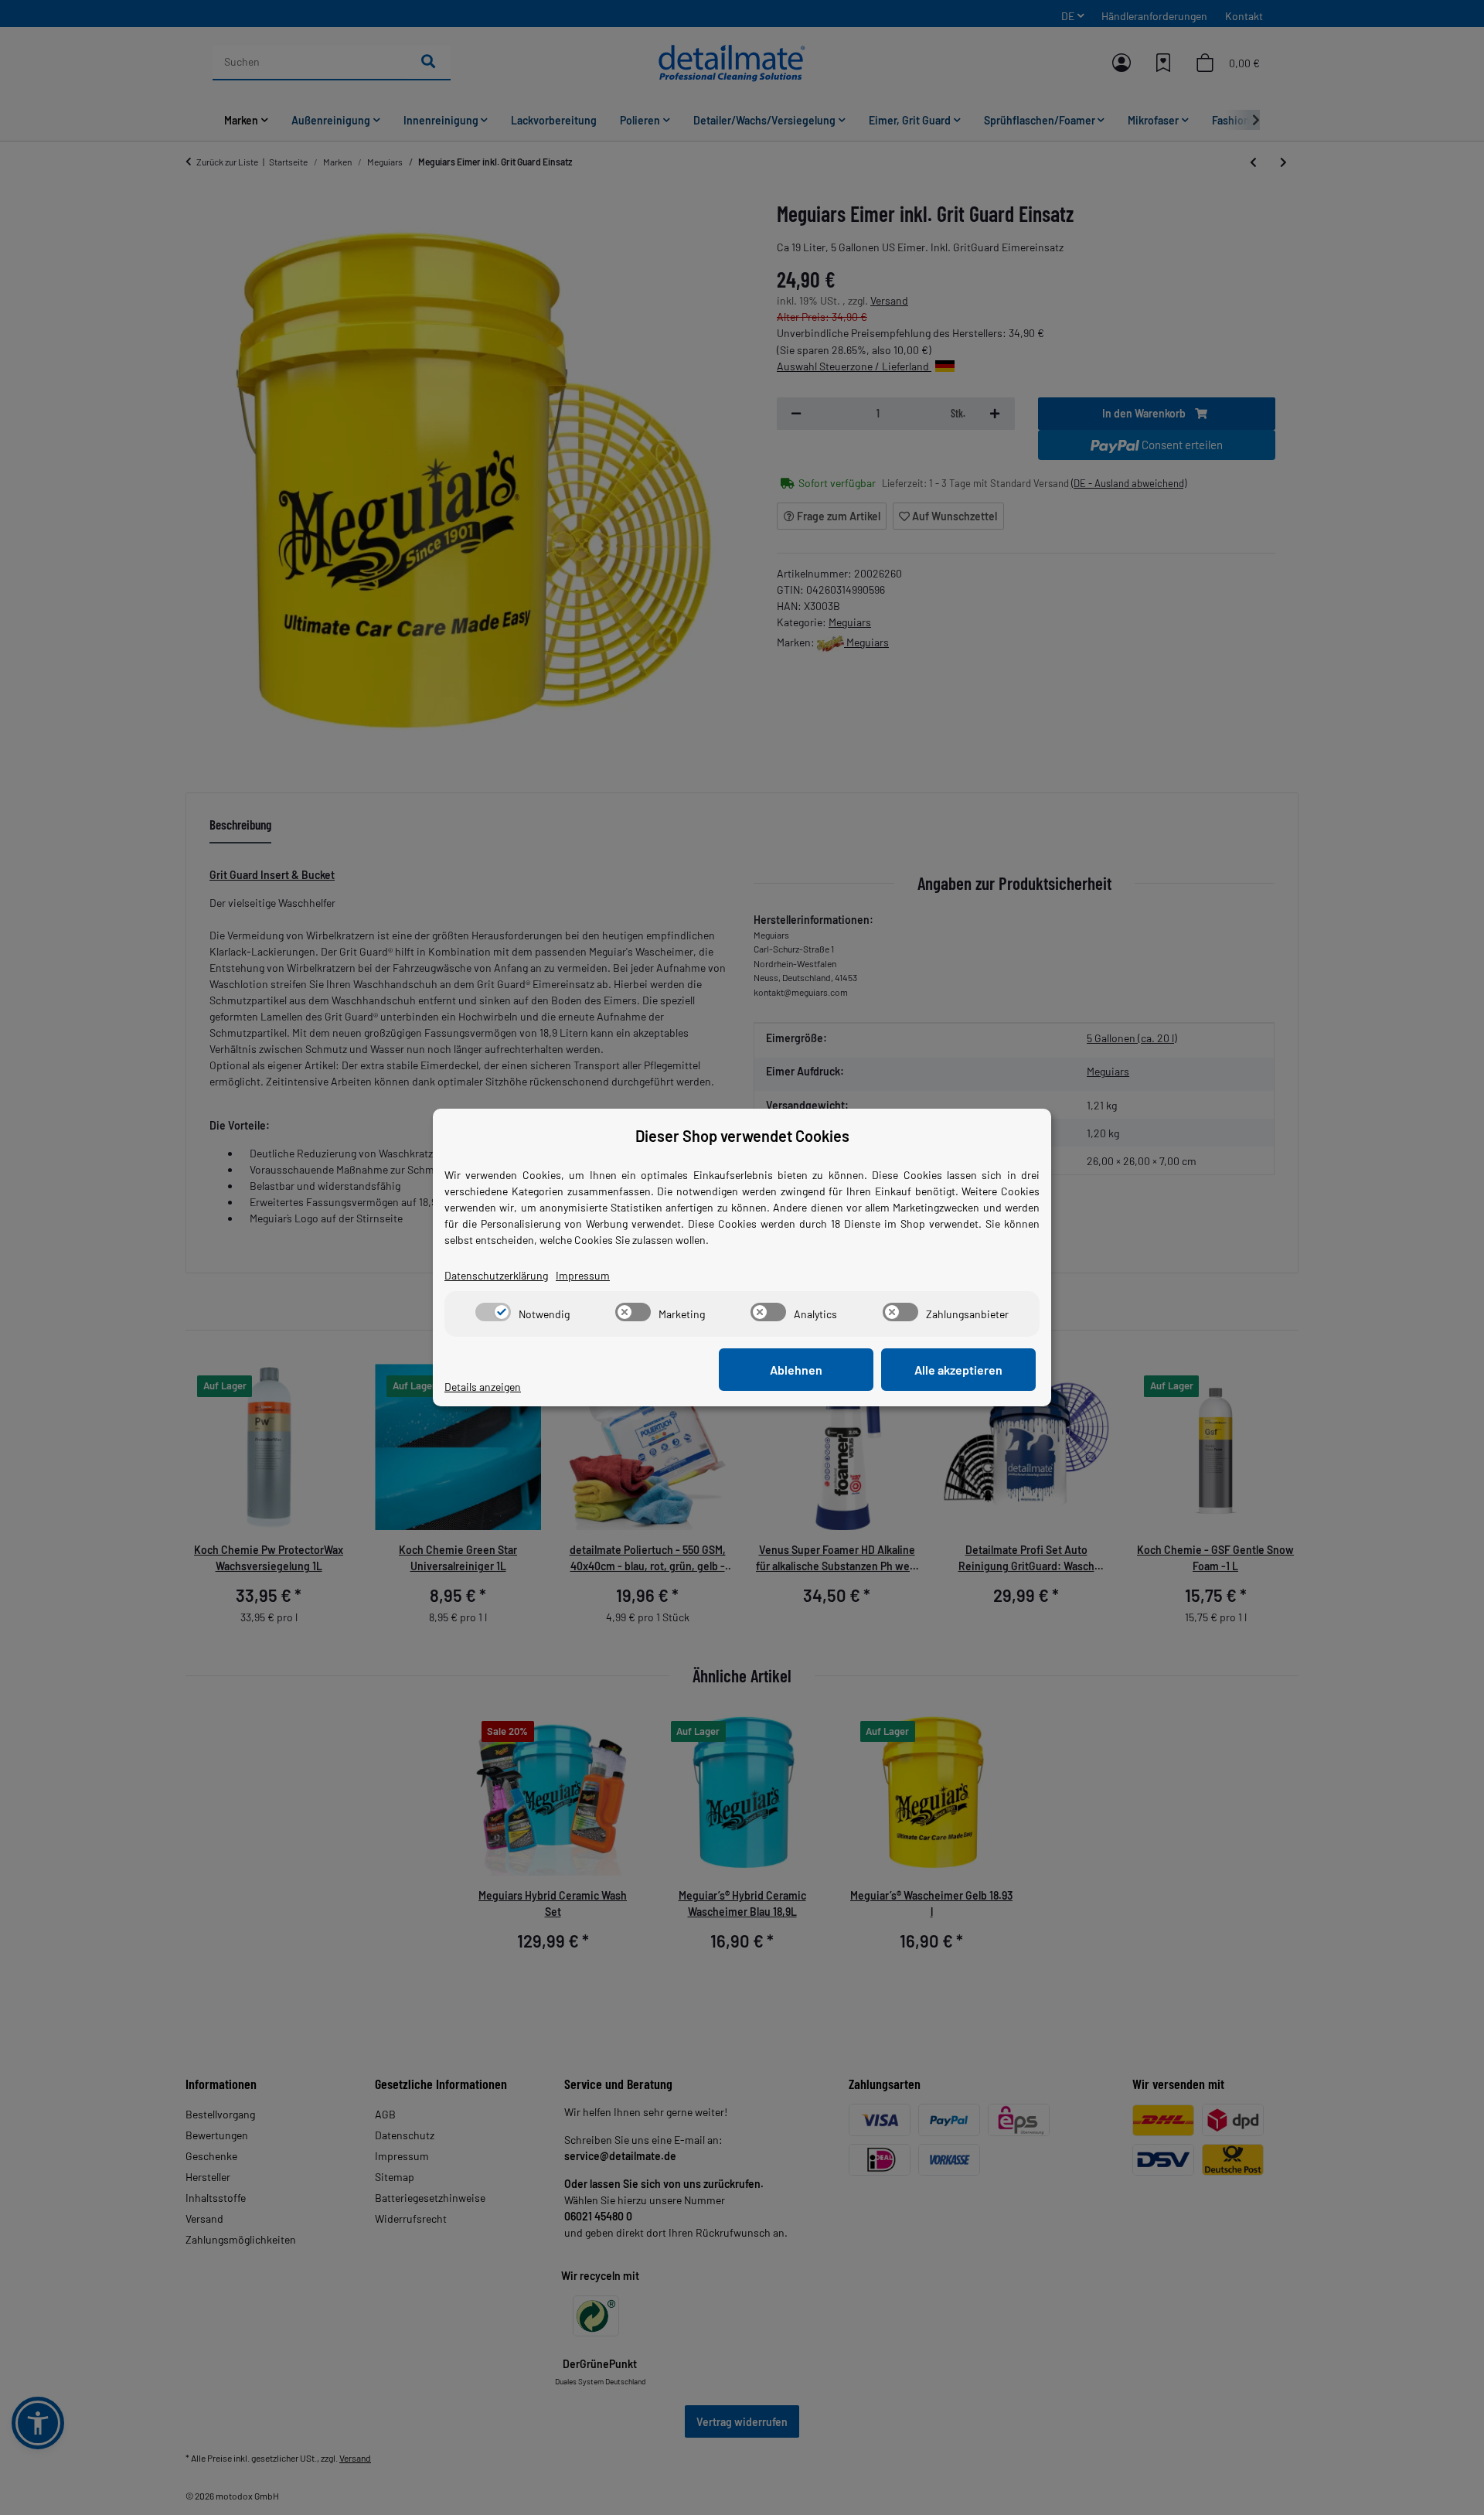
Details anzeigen (483, 1387)
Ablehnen (796, 1370)
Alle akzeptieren (958, 1370)
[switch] (493, 1312)
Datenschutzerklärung (496, 1275)
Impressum (583, 1275)
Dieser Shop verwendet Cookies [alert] (742, 1136)
